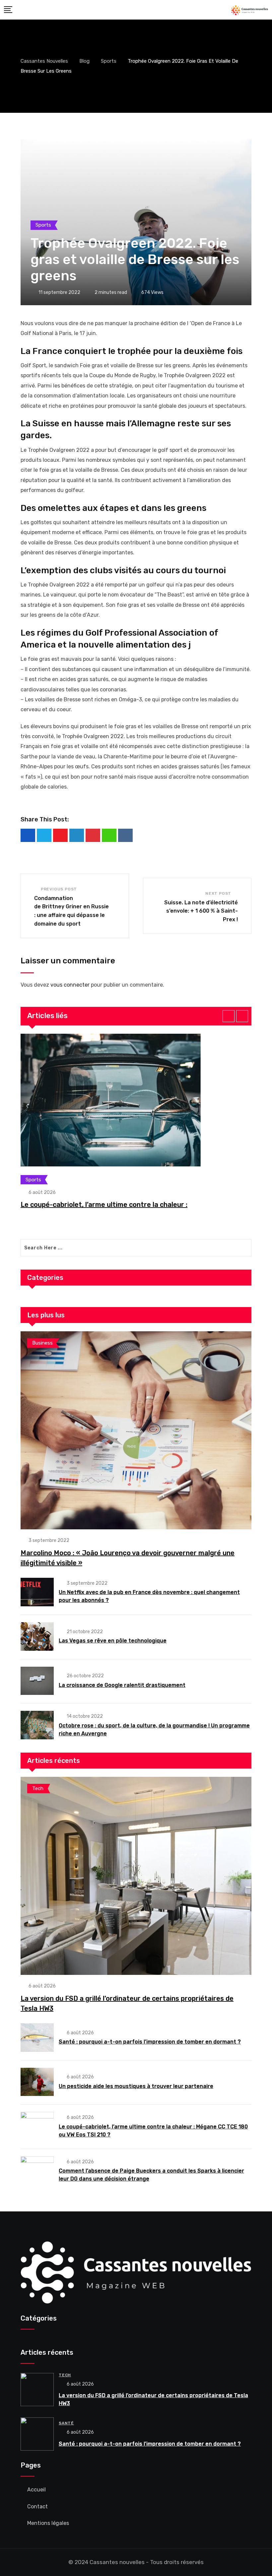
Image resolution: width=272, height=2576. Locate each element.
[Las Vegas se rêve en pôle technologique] (37, 1636)
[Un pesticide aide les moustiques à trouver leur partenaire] (37, 2082)
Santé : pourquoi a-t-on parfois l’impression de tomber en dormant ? (150, 2042)
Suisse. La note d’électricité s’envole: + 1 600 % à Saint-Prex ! (201, 911)
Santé (66, 2423)
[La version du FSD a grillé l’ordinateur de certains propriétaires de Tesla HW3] (136, 1876)
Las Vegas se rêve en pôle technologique (113, 1641)
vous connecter (70, 985)
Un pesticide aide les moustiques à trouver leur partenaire (136, 2086)
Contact (37, 2506)
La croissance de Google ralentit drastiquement (122, 1685)
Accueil (36, 2490)
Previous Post (59, 889)
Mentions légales (48, 2523)
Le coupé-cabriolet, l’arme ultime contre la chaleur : (104, 1205)
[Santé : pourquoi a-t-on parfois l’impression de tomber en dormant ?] (37, 2038)
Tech (65, 2375)
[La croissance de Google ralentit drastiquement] (37, 1681)
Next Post (218, 893)
